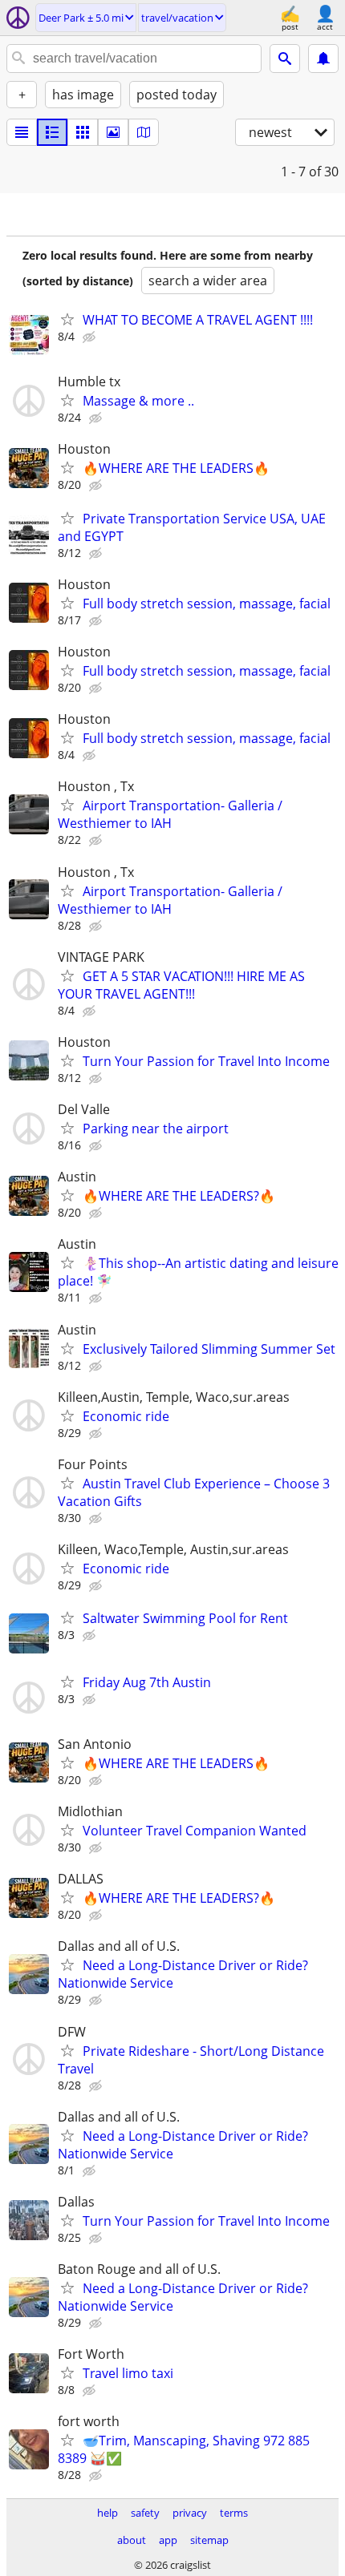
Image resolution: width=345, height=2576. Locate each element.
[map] (144, 132)
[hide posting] (91, 337)
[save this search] (323, 59)
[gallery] (113, 132)
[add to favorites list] (67, 319)
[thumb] (52, 132)
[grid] (83, 132)
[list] (22, 132)
